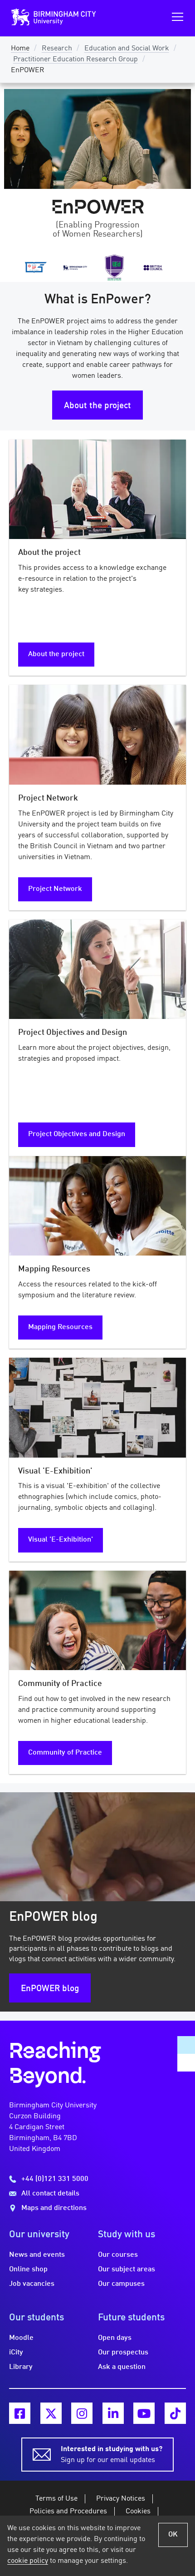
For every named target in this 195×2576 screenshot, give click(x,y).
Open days (115, 2338)
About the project (97, 406)
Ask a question (122, 2367)
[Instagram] (82, 2413)
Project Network (55, 889)
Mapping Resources (60, 1327)
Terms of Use (56, 2499)
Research (57, 49)
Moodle (21, 2338)
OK (173, 2535)
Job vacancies (32, 2284)
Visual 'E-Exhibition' (61, 1540)
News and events (37, 2255)
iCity (16, 2353)
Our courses (118, 2255)
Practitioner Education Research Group (76, 59)
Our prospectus (123, 2353)
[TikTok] (175, 2413)
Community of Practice (65, 1753)
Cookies (138, 2512)
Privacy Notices (121, 2499)
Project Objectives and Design (77, 1134)
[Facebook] (20, 2413)
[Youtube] (144, 2413)
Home (20, 49)
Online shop (28, 2269)
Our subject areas (127, 2269)
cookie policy (28, 2561)
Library (21, 2367)
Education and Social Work (127, 49)
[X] (51, 2413)
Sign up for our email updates (112, 2455)
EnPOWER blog (50, 1989)
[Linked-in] (113, 2413)
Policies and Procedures (68, 2512)
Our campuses (121, 2284)
